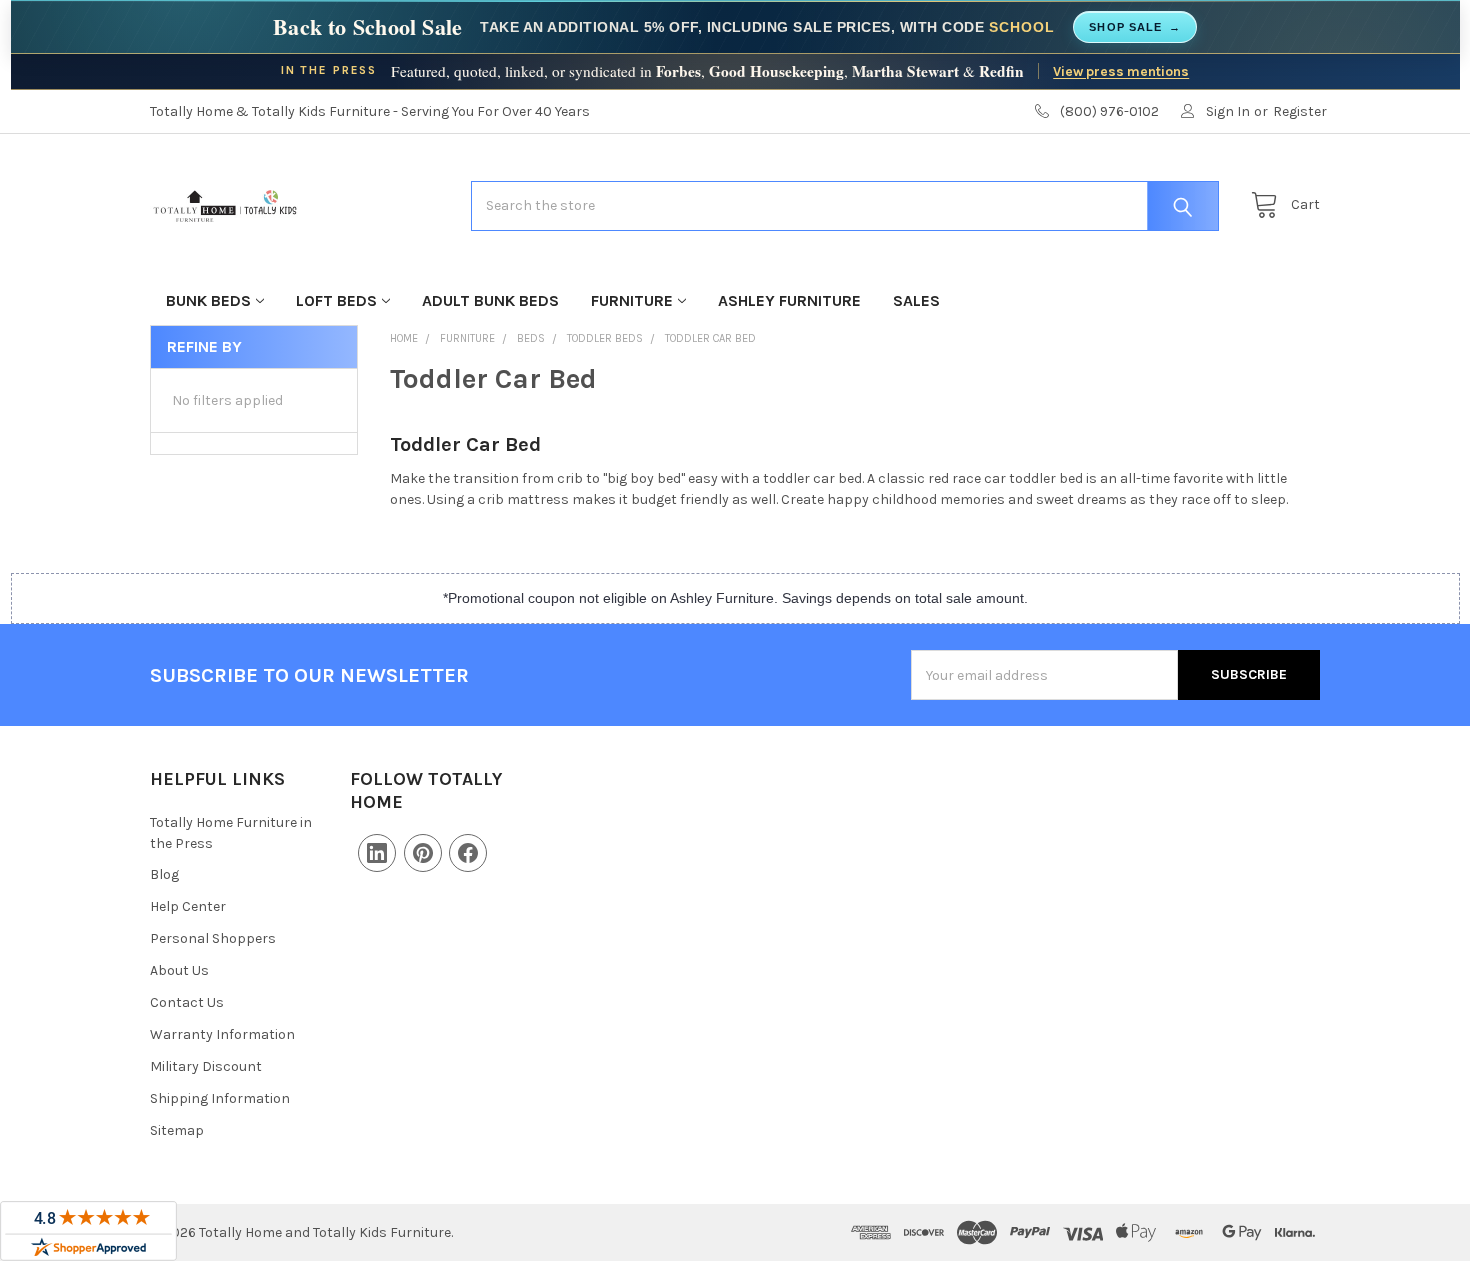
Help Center (188, 906)
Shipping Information (220, 1098)
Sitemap (177, 1130)
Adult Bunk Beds (490, 300)
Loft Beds (336, 300)
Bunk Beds (208, 300)
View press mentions (1121, 71)
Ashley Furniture (789, 300)
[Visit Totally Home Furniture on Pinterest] (423, 853)
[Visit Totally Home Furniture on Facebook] (468, 853)
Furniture (632, 300)
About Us (179, 970)
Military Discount (206, 1066)
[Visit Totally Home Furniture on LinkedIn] (377, 853)
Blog (164, 874)
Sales (916, 300)
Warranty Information (222, 1034)
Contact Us (187, 1002)
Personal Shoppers (213, 938)
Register (1300, 111)
